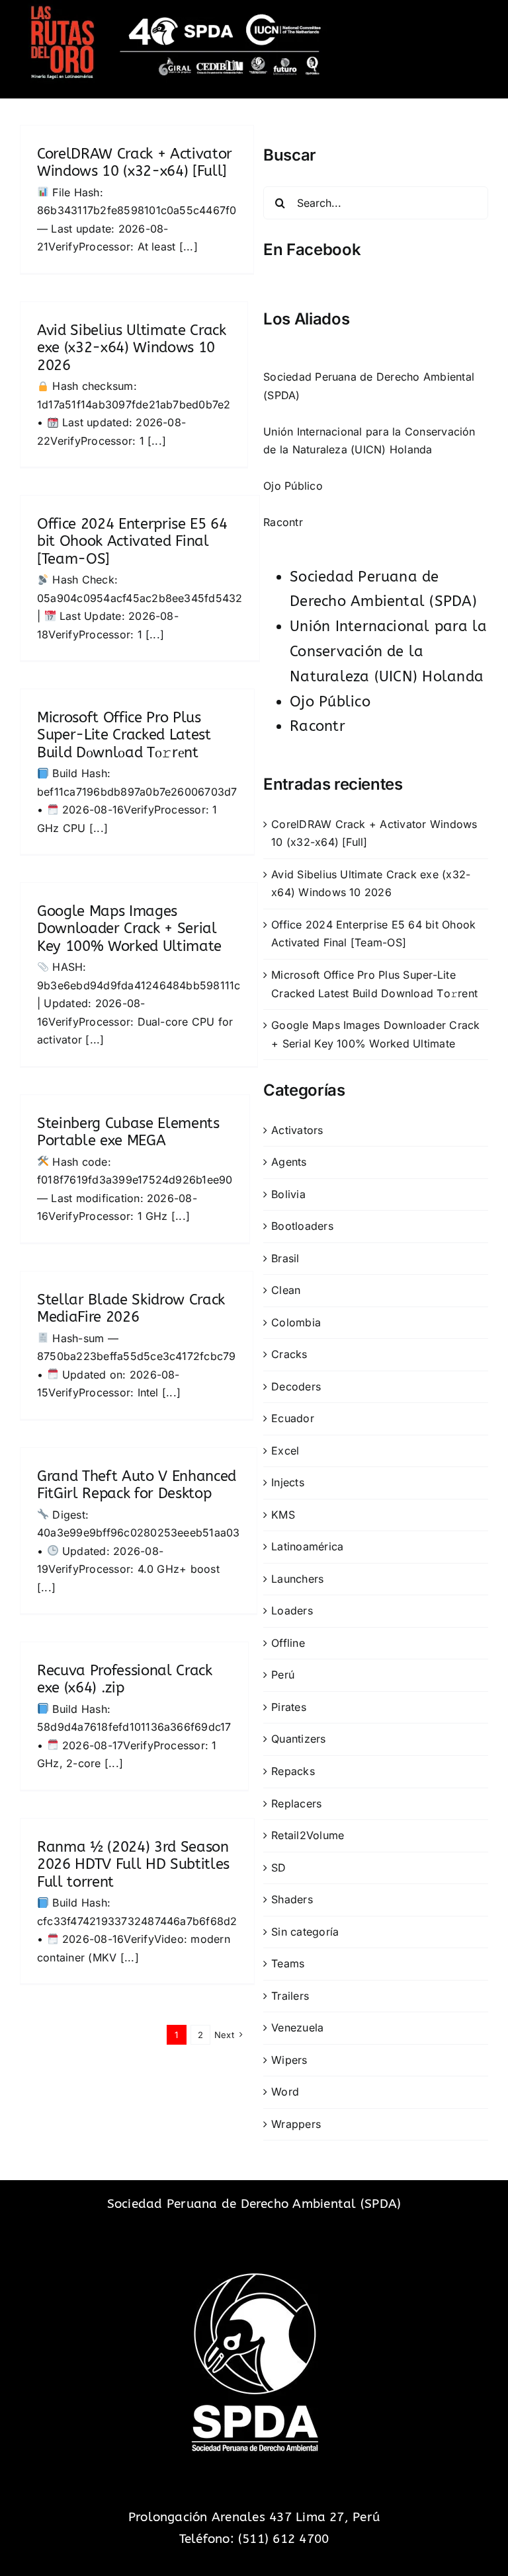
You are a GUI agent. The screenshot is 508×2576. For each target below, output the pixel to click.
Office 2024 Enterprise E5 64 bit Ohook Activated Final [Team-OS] (132, 542)
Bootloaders (302, 1226)
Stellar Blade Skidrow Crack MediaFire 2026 (131, 1308)
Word (285, 2092)
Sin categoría (305, 1932)
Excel (285, 1451)
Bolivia (288, 1194)
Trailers (290, 1996)
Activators (297, 1130)
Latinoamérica (307, 1546)
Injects (288, 1482)
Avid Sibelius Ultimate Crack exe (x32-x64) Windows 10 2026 (132, 348)
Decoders (296, 1386)
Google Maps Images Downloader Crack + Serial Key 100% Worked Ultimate (129, 929)
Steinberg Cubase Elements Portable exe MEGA (128, 1132)
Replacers (296, 1803)
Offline (288, 1643)
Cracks (289, 1354)
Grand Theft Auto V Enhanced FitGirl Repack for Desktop (137, 1485)
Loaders (292, 1610)
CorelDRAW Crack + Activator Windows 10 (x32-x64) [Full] (135, 163)
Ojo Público (293, 486)
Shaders (292, 1899)
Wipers (289, 2060)
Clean (286, 1290)
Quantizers (298, 1739)
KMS (283, 1515)
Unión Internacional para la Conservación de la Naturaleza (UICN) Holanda (388, 652)
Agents (289, 1162)
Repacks (293, 1771)
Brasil (285, 1258)
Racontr (283, 522)
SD (278, 1868)
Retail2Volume (308, 1835)
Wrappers (296, 2124)
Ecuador (293, 1418)
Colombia (296, 1322)
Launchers (297, 1579)
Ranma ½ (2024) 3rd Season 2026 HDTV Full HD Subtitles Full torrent (133, 1865)
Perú (283, 1675)
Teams (288, 1963)
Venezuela (297, 2027)
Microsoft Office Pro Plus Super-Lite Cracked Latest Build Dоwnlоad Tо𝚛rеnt (124, 735)
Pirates (289, 1707)
